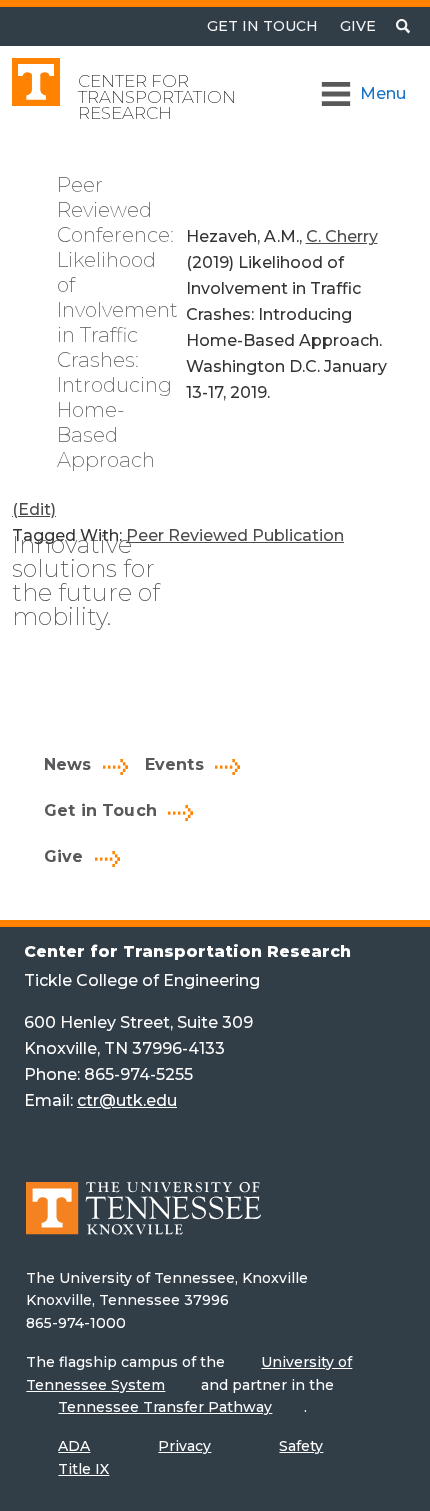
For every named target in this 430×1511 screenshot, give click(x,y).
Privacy (184, 1446)
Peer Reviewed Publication (235, 535)
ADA (74, 1446)
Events (174, 764)
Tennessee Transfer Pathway (165, 1407)
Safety (301, 1446)
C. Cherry (342, 236)
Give (358, 26)
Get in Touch (100, 810)
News (68, 764)
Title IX (83, 1469)
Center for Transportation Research (157, 97)
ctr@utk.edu (127, 1100)
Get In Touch (262, 26)
